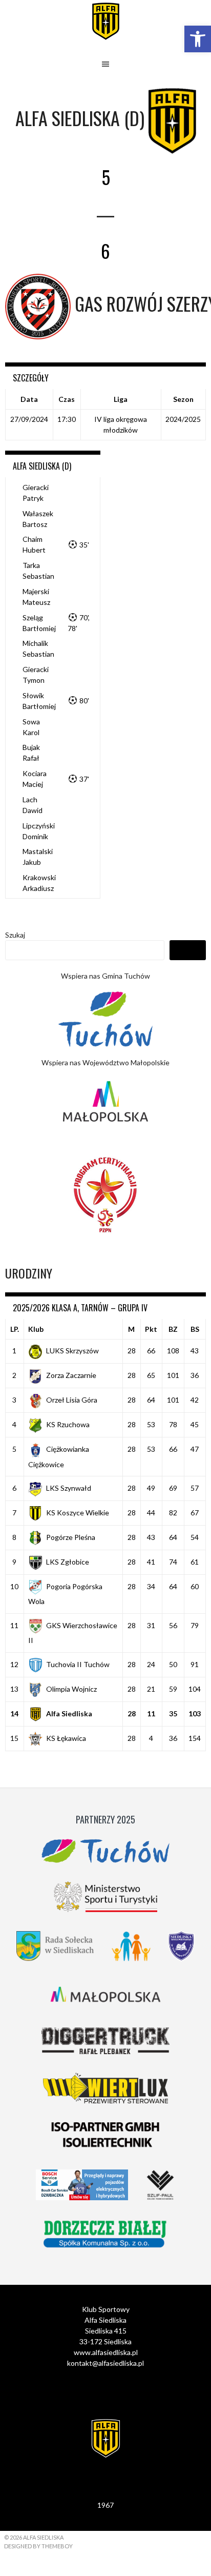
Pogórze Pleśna (71, 1537)
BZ (173, 1329)
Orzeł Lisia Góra (72, 1400)
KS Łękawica (66, 1738)
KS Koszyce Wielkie (78, 1513)
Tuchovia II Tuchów (78, 1664)
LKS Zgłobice (68, 1562)
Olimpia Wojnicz (71, 1689)
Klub (36, 1329)
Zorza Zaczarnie (71, 1375)
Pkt (151, 1329)
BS (195, 1329)
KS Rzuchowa (68, 1424)
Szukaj (15, 935)
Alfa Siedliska (69, 1713)
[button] (198, 39)
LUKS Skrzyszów (72, 1351)
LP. (15, 1329)
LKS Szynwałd (69, 1488)
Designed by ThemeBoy (38, 2546)
